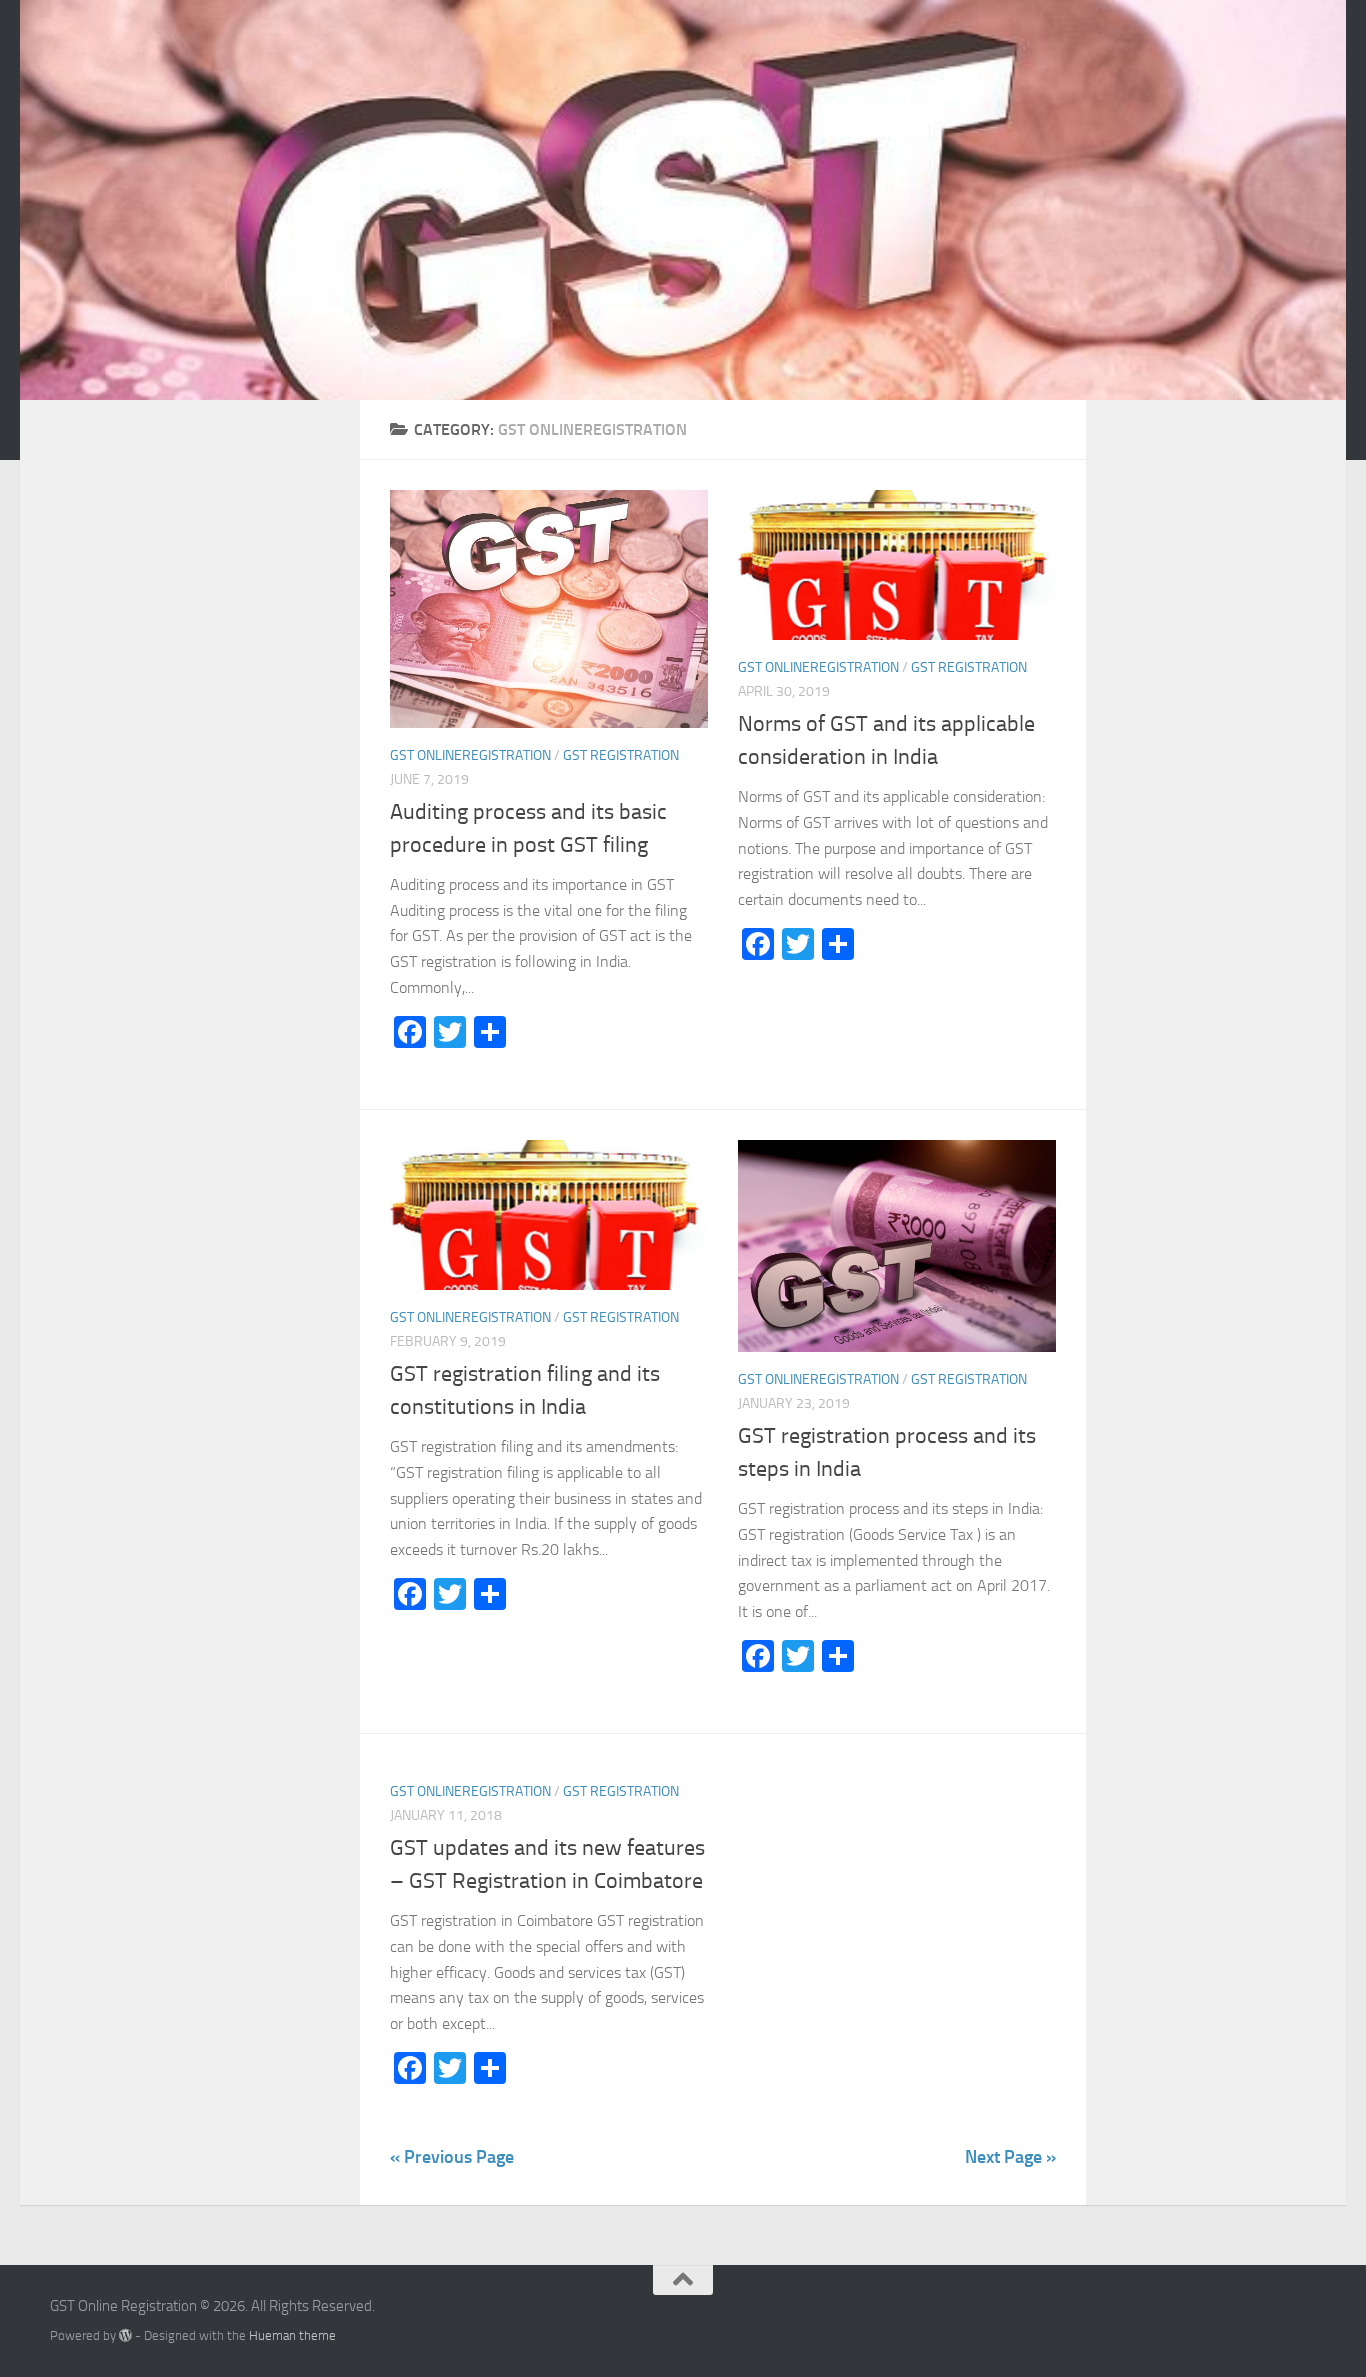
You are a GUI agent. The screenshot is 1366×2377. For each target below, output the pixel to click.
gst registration (621, 755)
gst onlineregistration (470, 755)
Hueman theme (292, 2335)
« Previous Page (452, 2157)
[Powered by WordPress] (125, 2335)
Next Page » (1010, 2157)
